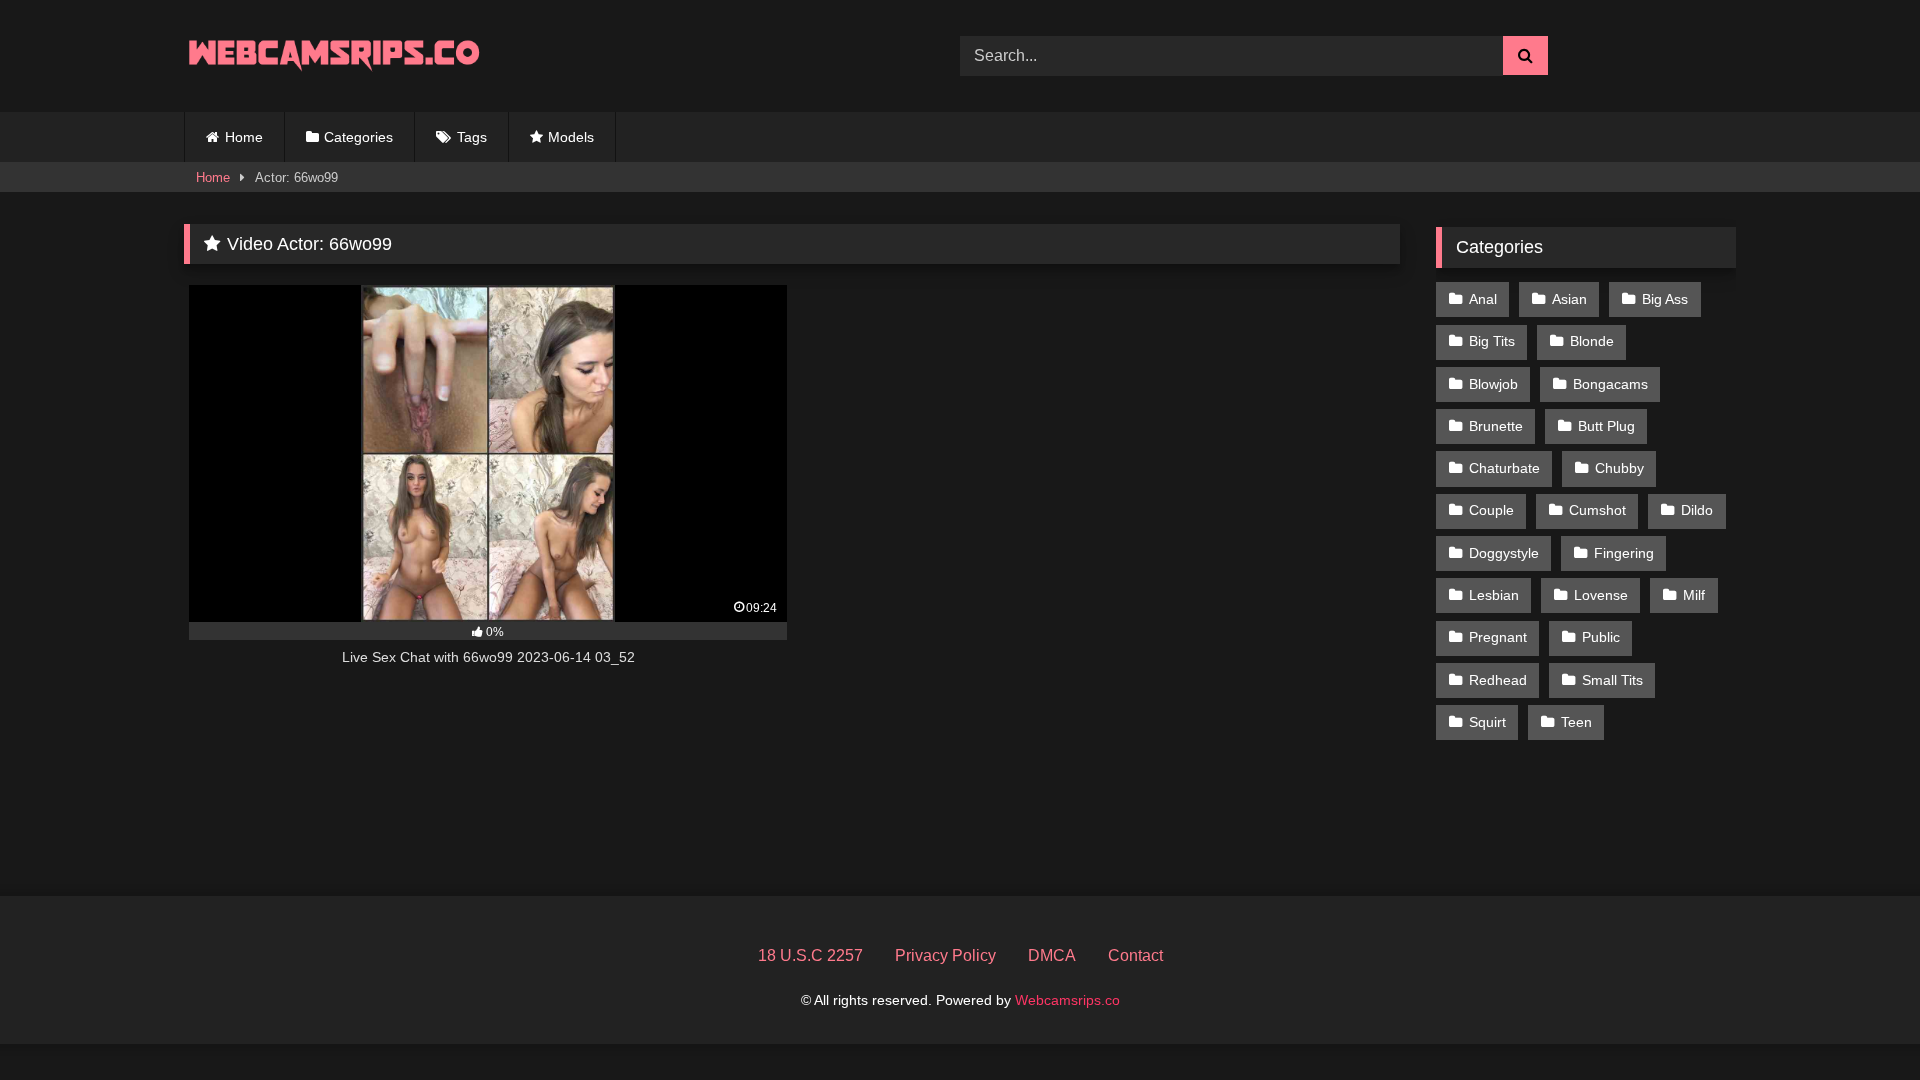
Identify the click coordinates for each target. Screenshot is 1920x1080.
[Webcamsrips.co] (334, 55)
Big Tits (1492, 341)
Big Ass (1665, 299)
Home (244, 137)
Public (1601, 637)
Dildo (1697, 510)
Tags (472, 137)
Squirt (1487, 722)
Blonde (1592, 341)
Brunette (1496, 426)
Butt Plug (1606, 426)
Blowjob (1493, 384)
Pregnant (1498, 637)
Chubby (1619, 468)
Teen (1576, 722)
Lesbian (1494, 595)
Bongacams (1610, 384)
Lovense (1601, 595)
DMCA (1052, 955)
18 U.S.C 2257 (810, 955)
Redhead (1498, 680)
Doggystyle (1504, 553)
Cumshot (1597, 510)
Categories (358, 137)
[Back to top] (1858, 1020)
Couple (1491, 510)
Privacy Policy (945, 955)
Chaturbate (1504, 468)
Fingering (1624, 553)
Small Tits (1612, 680)
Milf (1694, 595)
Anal (1483, 299)
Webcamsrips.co (1067, 1000)
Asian (1569, 299)
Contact (1135, 955)
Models (571, 137)
